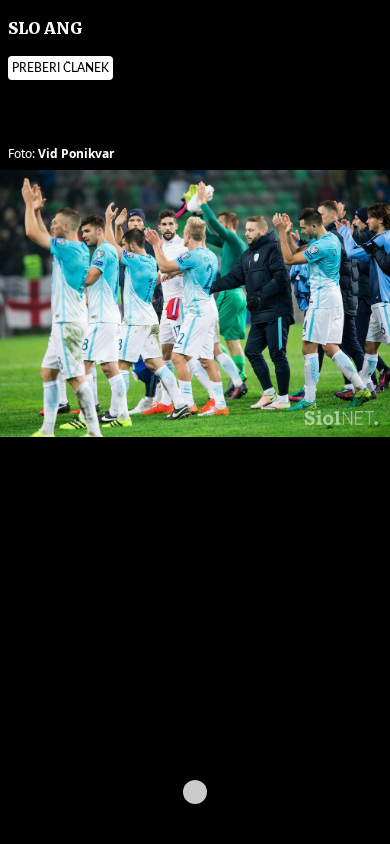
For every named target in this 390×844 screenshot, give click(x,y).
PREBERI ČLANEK (60, 68)
